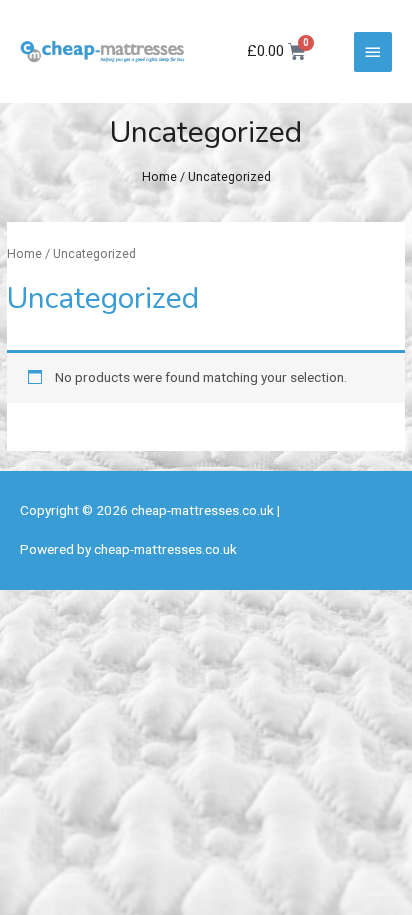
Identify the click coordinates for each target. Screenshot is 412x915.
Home (159, 176)
